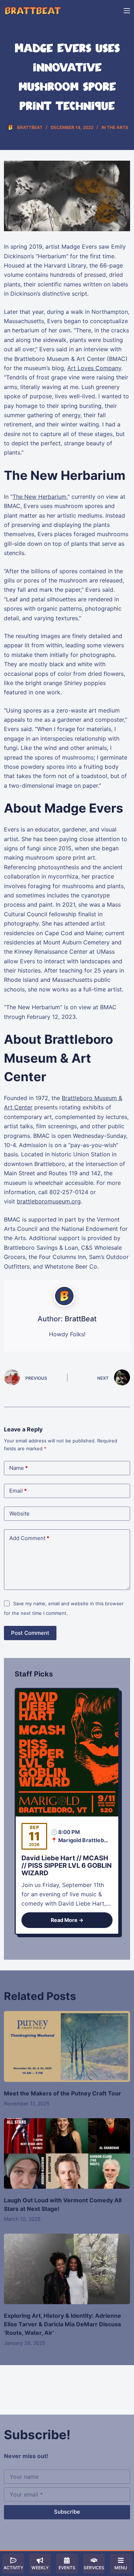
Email (18, 1491)
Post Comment (30, 1633)
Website (19, 1514)
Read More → (67, 1920)
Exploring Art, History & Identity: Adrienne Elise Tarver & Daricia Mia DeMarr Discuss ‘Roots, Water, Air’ (63, 2324)
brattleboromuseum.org (49, 1201)
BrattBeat (81, 1319)
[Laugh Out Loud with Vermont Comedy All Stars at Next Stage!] (67, 2153)
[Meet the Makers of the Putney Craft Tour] (67, 2046)
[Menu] (127, 11)
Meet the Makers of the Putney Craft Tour (63, 2093)
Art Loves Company (94, 368)
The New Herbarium (39, 497)
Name (19, 1468)
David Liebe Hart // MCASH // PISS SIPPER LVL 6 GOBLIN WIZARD (67, 1865)
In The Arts (115, 127)
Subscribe (67, 2512)
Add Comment (29, 1538)
